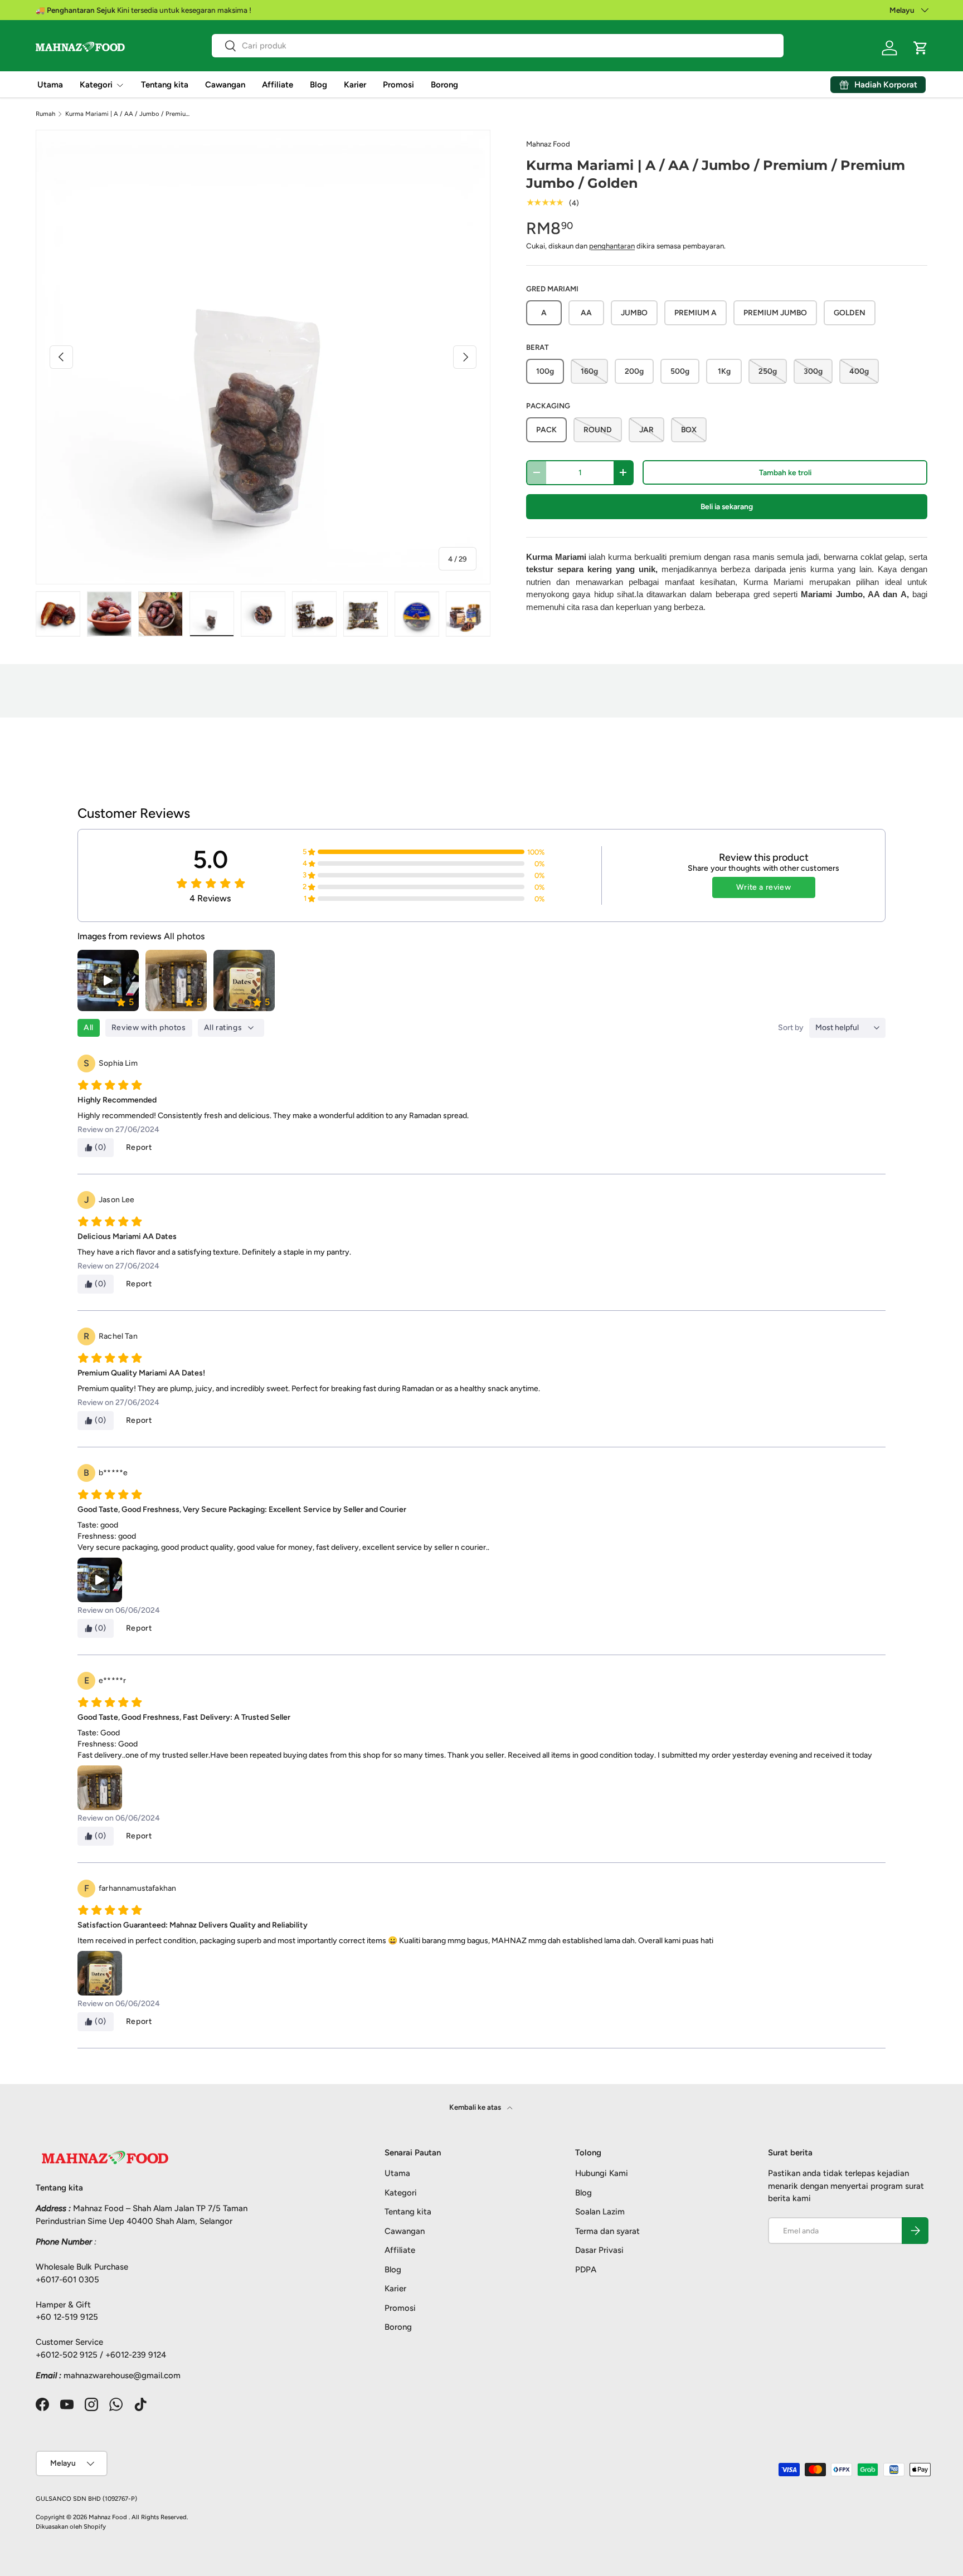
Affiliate (278, 85)
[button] (921, 48)
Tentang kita (165, 85)
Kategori (96, 85)
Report (139, 1147)
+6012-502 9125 (67, 2355)
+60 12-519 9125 (67, 2317)
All (89, 1028)
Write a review (763, 887)
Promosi (398, 85)
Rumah (45, 114)
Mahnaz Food (548, 144)
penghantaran (612, 246)
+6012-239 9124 (136, 2355)
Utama (50, 85)
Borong (444, 85)
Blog (318, 85)
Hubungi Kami (602, 2173)
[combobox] (498, 46)
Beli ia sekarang (727, 506)
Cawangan (225, 85)
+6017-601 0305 (67, 2280)
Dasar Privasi (599, 2250)
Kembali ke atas (476, 2107)
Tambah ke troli (785, 472)
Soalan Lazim (600, 2212)
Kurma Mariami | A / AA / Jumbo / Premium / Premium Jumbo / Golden (128, 114)
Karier (355, 85)
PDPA (586, 2270)
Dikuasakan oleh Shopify (71, 2526)
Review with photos (149, 1028)
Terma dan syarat (607, 2231)
